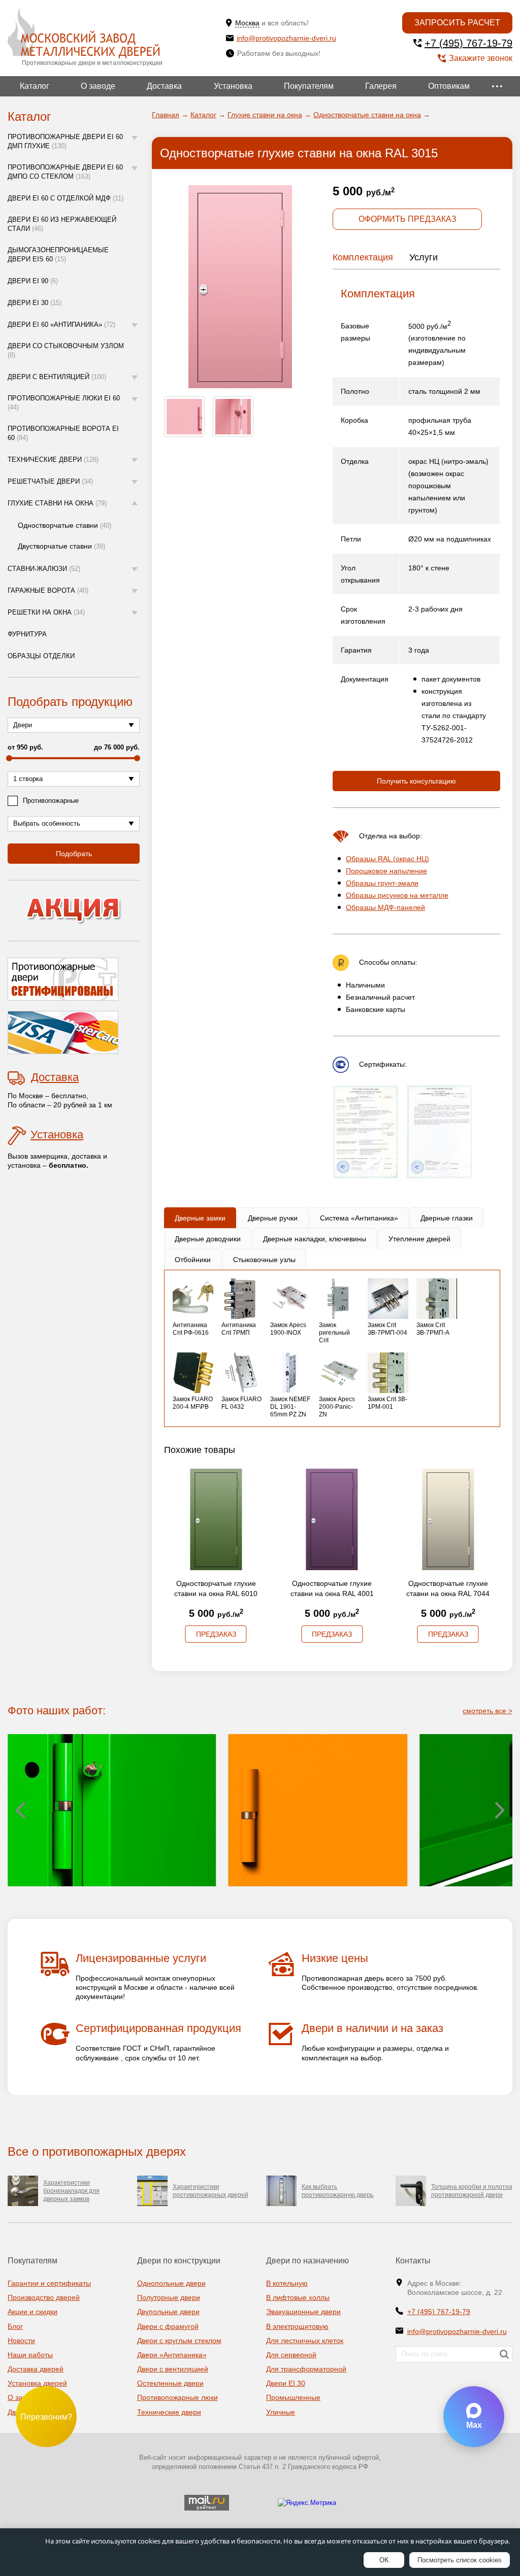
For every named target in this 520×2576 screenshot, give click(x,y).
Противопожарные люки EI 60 (64, 403)
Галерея (381, 86)
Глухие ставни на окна (57, 503)
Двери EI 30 (35, 303)
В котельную (287, 2283)
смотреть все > (487, 1711)
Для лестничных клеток (305, 2341)
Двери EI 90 (33, 281)
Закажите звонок (481, 58)
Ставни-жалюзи (44, 569)
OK (384, 2560)
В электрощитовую (297, 2326)
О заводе (98, 86)
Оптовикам (449, 86)
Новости (21, 2341)
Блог (15, 2326)
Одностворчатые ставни (64, 525)
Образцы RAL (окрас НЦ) (387, 859)
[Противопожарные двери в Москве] (84, 33)
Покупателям (309, 86)
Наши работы (30, 2355)
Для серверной (291, 2355)
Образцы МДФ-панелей (385, 907)
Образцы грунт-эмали (382, 883)
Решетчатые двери (50, 481)
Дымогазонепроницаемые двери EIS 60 (58, 255)
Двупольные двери (168, 2312)
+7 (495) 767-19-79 (468, 43)
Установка (233, 86)
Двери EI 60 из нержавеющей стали (62, 224)
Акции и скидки (32, 2312)
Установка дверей (37, 2383)
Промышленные (293, 2397)
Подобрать (74, 854)
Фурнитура (27, 634)
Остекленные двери (170, 2383)
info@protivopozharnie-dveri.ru (286, 38)
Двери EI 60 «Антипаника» (61, 325)
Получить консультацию (416, 781)
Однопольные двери (171, 2283)
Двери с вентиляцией (57, 377)
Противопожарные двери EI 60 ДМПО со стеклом (65, 172)
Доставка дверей (36, 2369)
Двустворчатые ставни (61, 546)
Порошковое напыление (386, 871)
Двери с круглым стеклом (179, 2341)
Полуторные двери (169, 2297)
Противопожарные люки (177, 2397)
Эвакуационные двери (303, 2312)
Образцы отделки (41, 656)
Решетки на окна (46, 612)
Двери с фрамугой (168, 2326)
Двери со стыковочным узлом (66, 350)
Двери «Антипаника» (172, 2355)
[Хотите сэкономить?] (74, 911)
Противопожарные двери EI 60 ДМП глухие (65, 141)
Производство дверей (44, 2297)
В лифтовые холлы (298, 2297)
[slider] (9, 758)
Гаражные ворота (48, 590)
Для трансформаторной (306, 2369)
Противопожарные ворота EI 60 (63, 433)
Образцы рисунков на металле (397, 895)
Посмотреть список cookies (460, 2560)
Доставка (164, 86)
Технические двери (53, 460)
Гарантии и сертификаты (49, 2283)
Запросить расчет (457, 23)
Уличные (281, 2412)
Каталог (35, 86)
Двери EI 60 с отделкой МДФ (66, 198)
